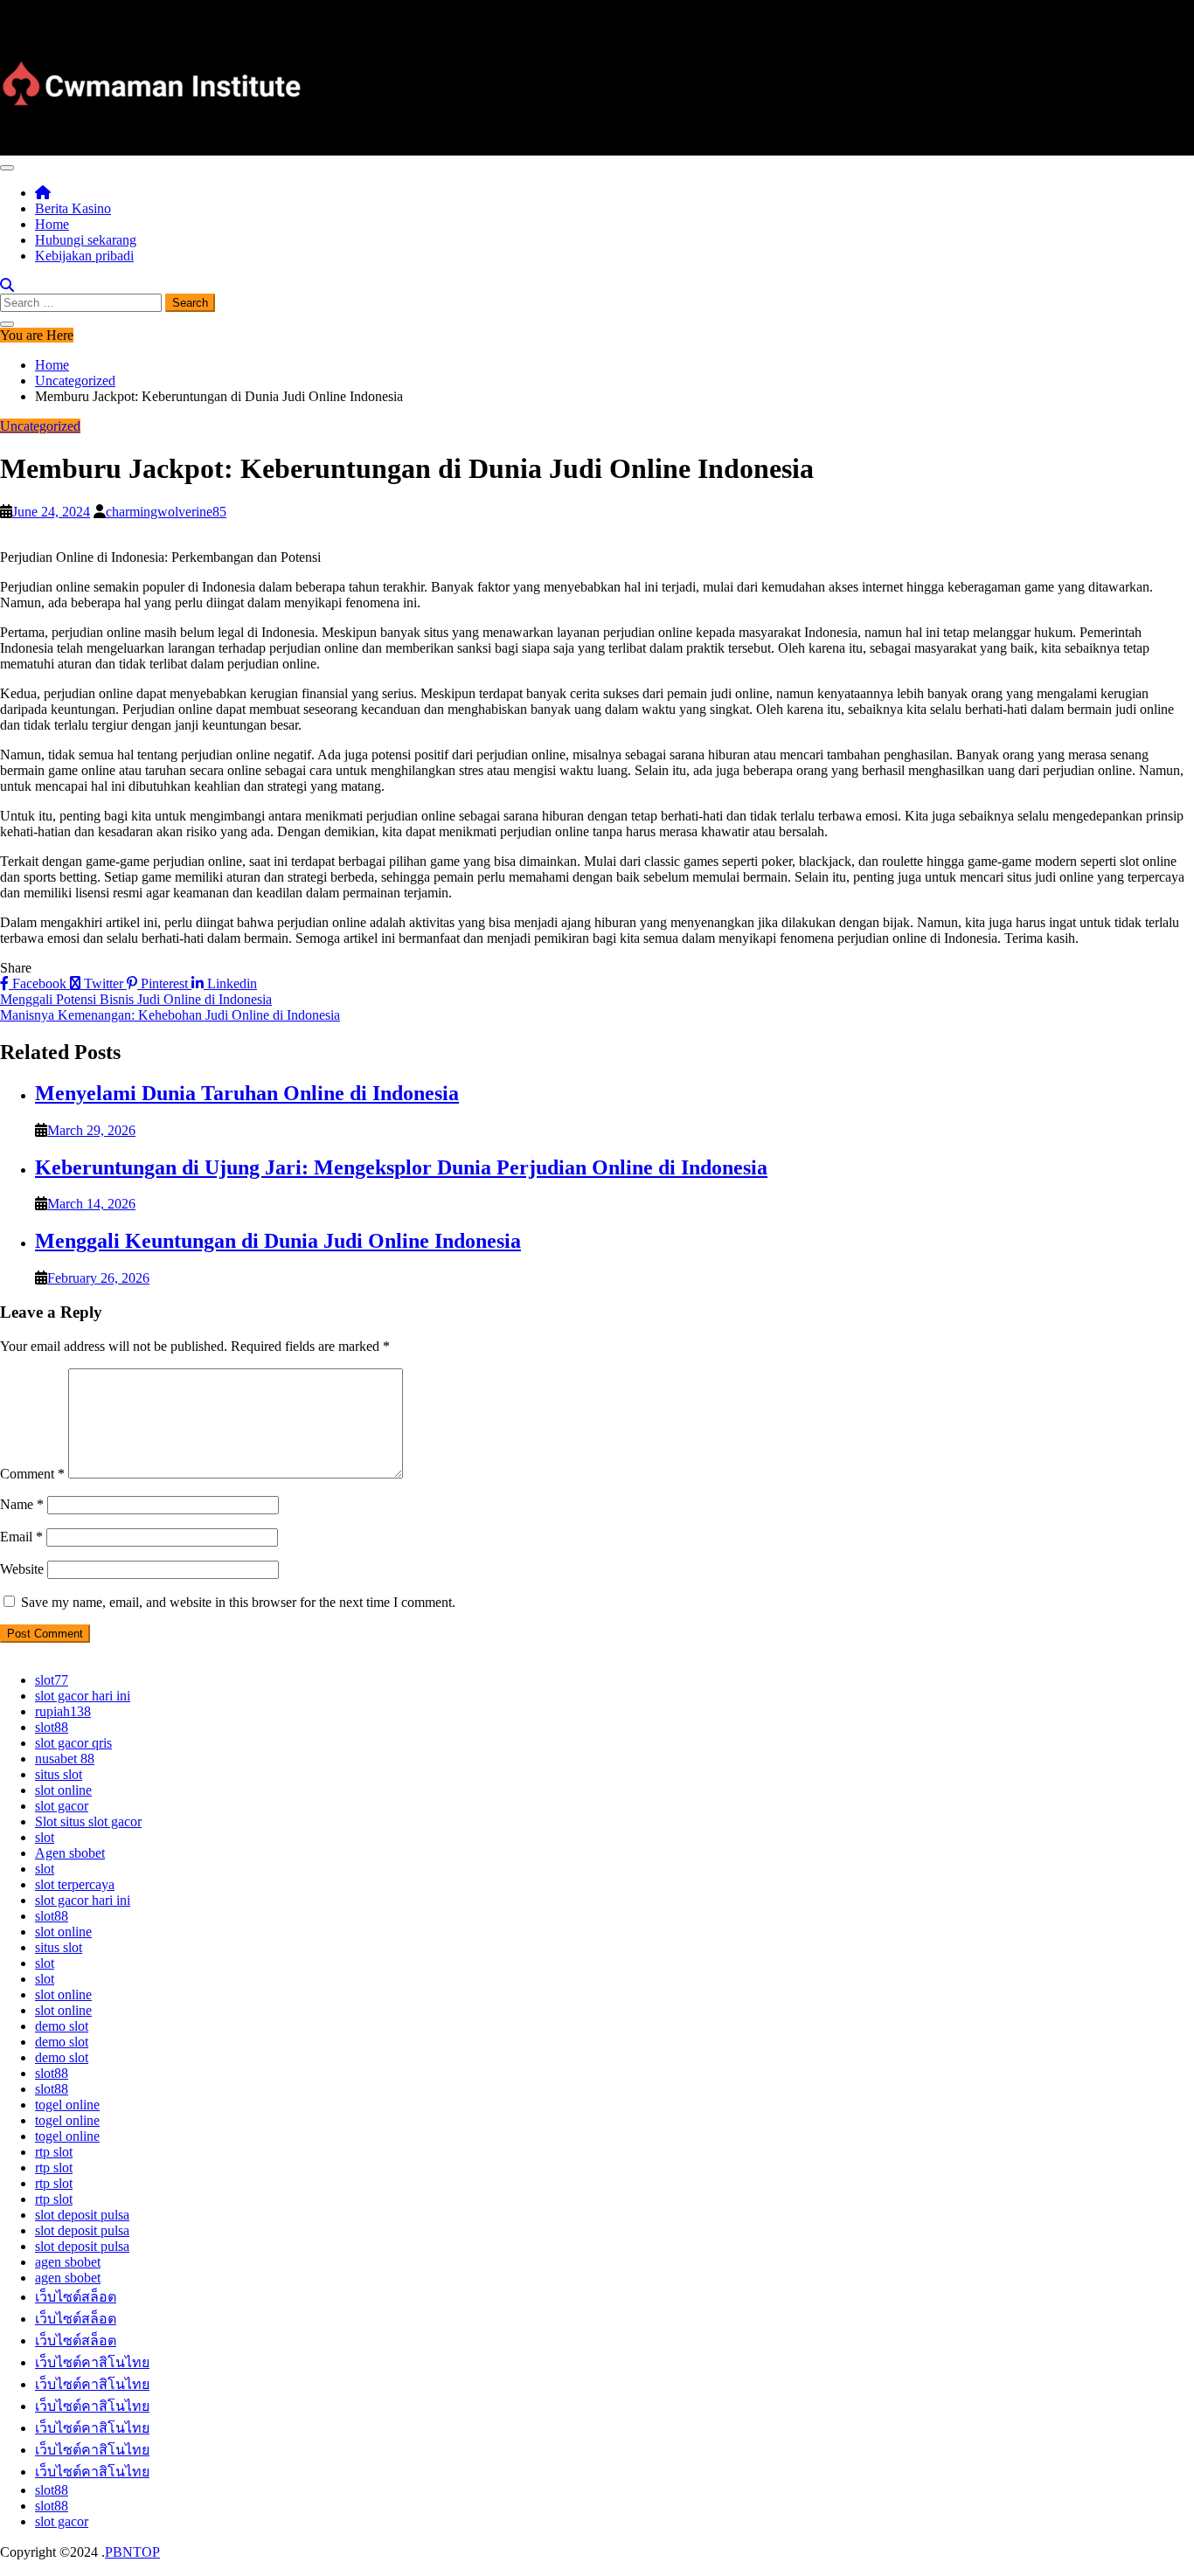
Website (22, 1569)
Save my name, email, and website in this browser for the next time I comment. (238, 1602)
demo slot (62, 2026)
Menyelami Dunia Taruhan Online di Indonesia (247, 1093)
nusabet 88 (65, 1759)
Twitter (104, 983)
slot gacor (62, 1806)
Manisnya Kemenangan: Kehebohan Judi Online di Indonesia (170, 1015)
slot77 (52, 1680)
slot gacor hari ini (83, 1696)
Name (22, 1504)
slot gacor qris (73, 1743)
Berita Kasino (73, 208)
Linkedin (230, 983)
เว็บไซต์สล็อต (76, 2297)
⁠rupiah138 (63, 1711)
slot (45, 1837)
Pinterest (164, 983)
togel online (67, 2105)
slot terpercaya (75, 1884)
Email (21, 1537)
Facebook (39, 983)
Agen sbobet (70, 1853)
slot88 (52, 1727)
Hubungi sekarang (86, 240)
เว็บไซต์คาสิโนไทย (92, 2362)
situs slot (59, 1774)
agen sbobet (68, 2262)
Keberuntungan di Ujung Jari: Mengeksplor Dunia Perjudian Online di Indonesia (401, 1167)
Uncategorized (40, 426)
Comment (32, 1474)
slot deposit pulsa (82, 2215)
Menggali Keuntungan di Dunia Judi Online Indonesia (278, 1241)
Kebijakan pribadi (84, 256)
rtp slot (54, 2152)
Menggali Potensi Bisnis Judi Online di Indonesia (136, 999)
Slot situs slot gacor (88, 1821)
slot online (63, 1790)
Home (52, 224)
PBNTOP (132, 2552)
